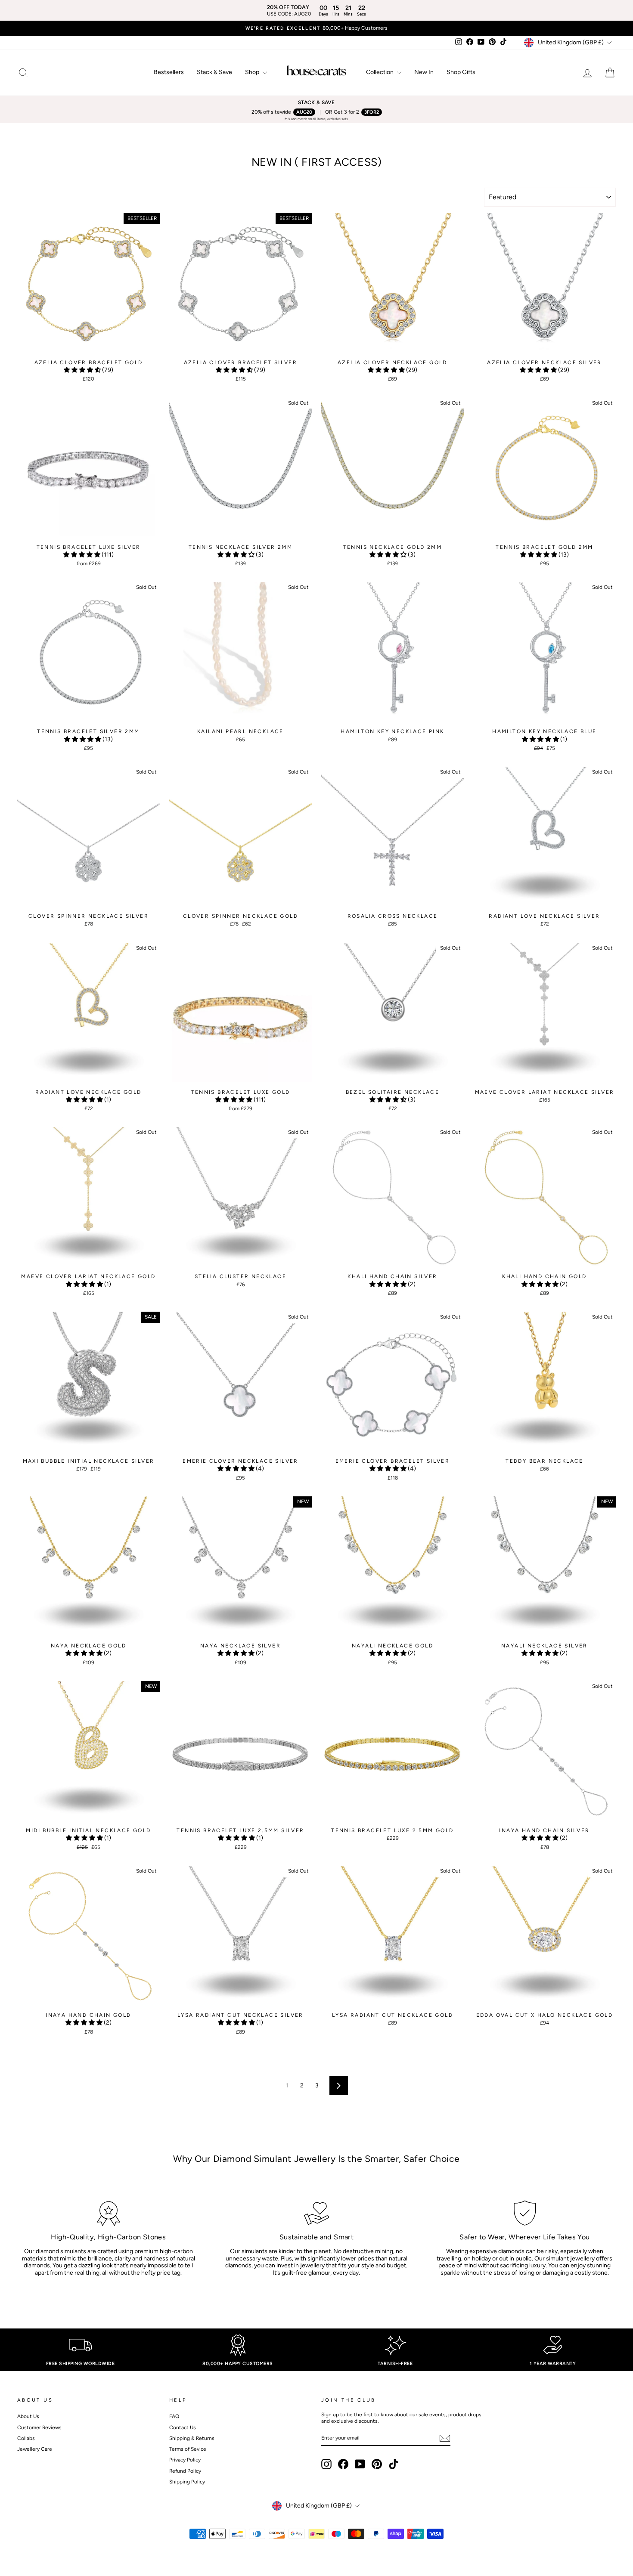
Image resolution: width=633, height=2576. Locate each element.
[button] (83, 370)
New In (424, 72)
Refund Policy (185, 2471)
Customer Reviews (39, 2427)
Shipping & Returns (192, 2438)
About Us (28, 2416)
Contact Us (183, 2427)
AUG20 (304, 112)
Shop (253, 72)
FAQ (174, 2416)
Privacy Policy (185, 2460)
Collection (380, 72)
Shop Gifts (461, 72)
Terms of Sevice (188, 2449)
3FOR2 (372, 112)
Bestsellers (169, 72)
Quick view (88, 347)
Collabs (26, 2438)
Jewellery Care (35, 2449)
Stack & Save (214, 72)
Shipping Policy (187, 2482)
